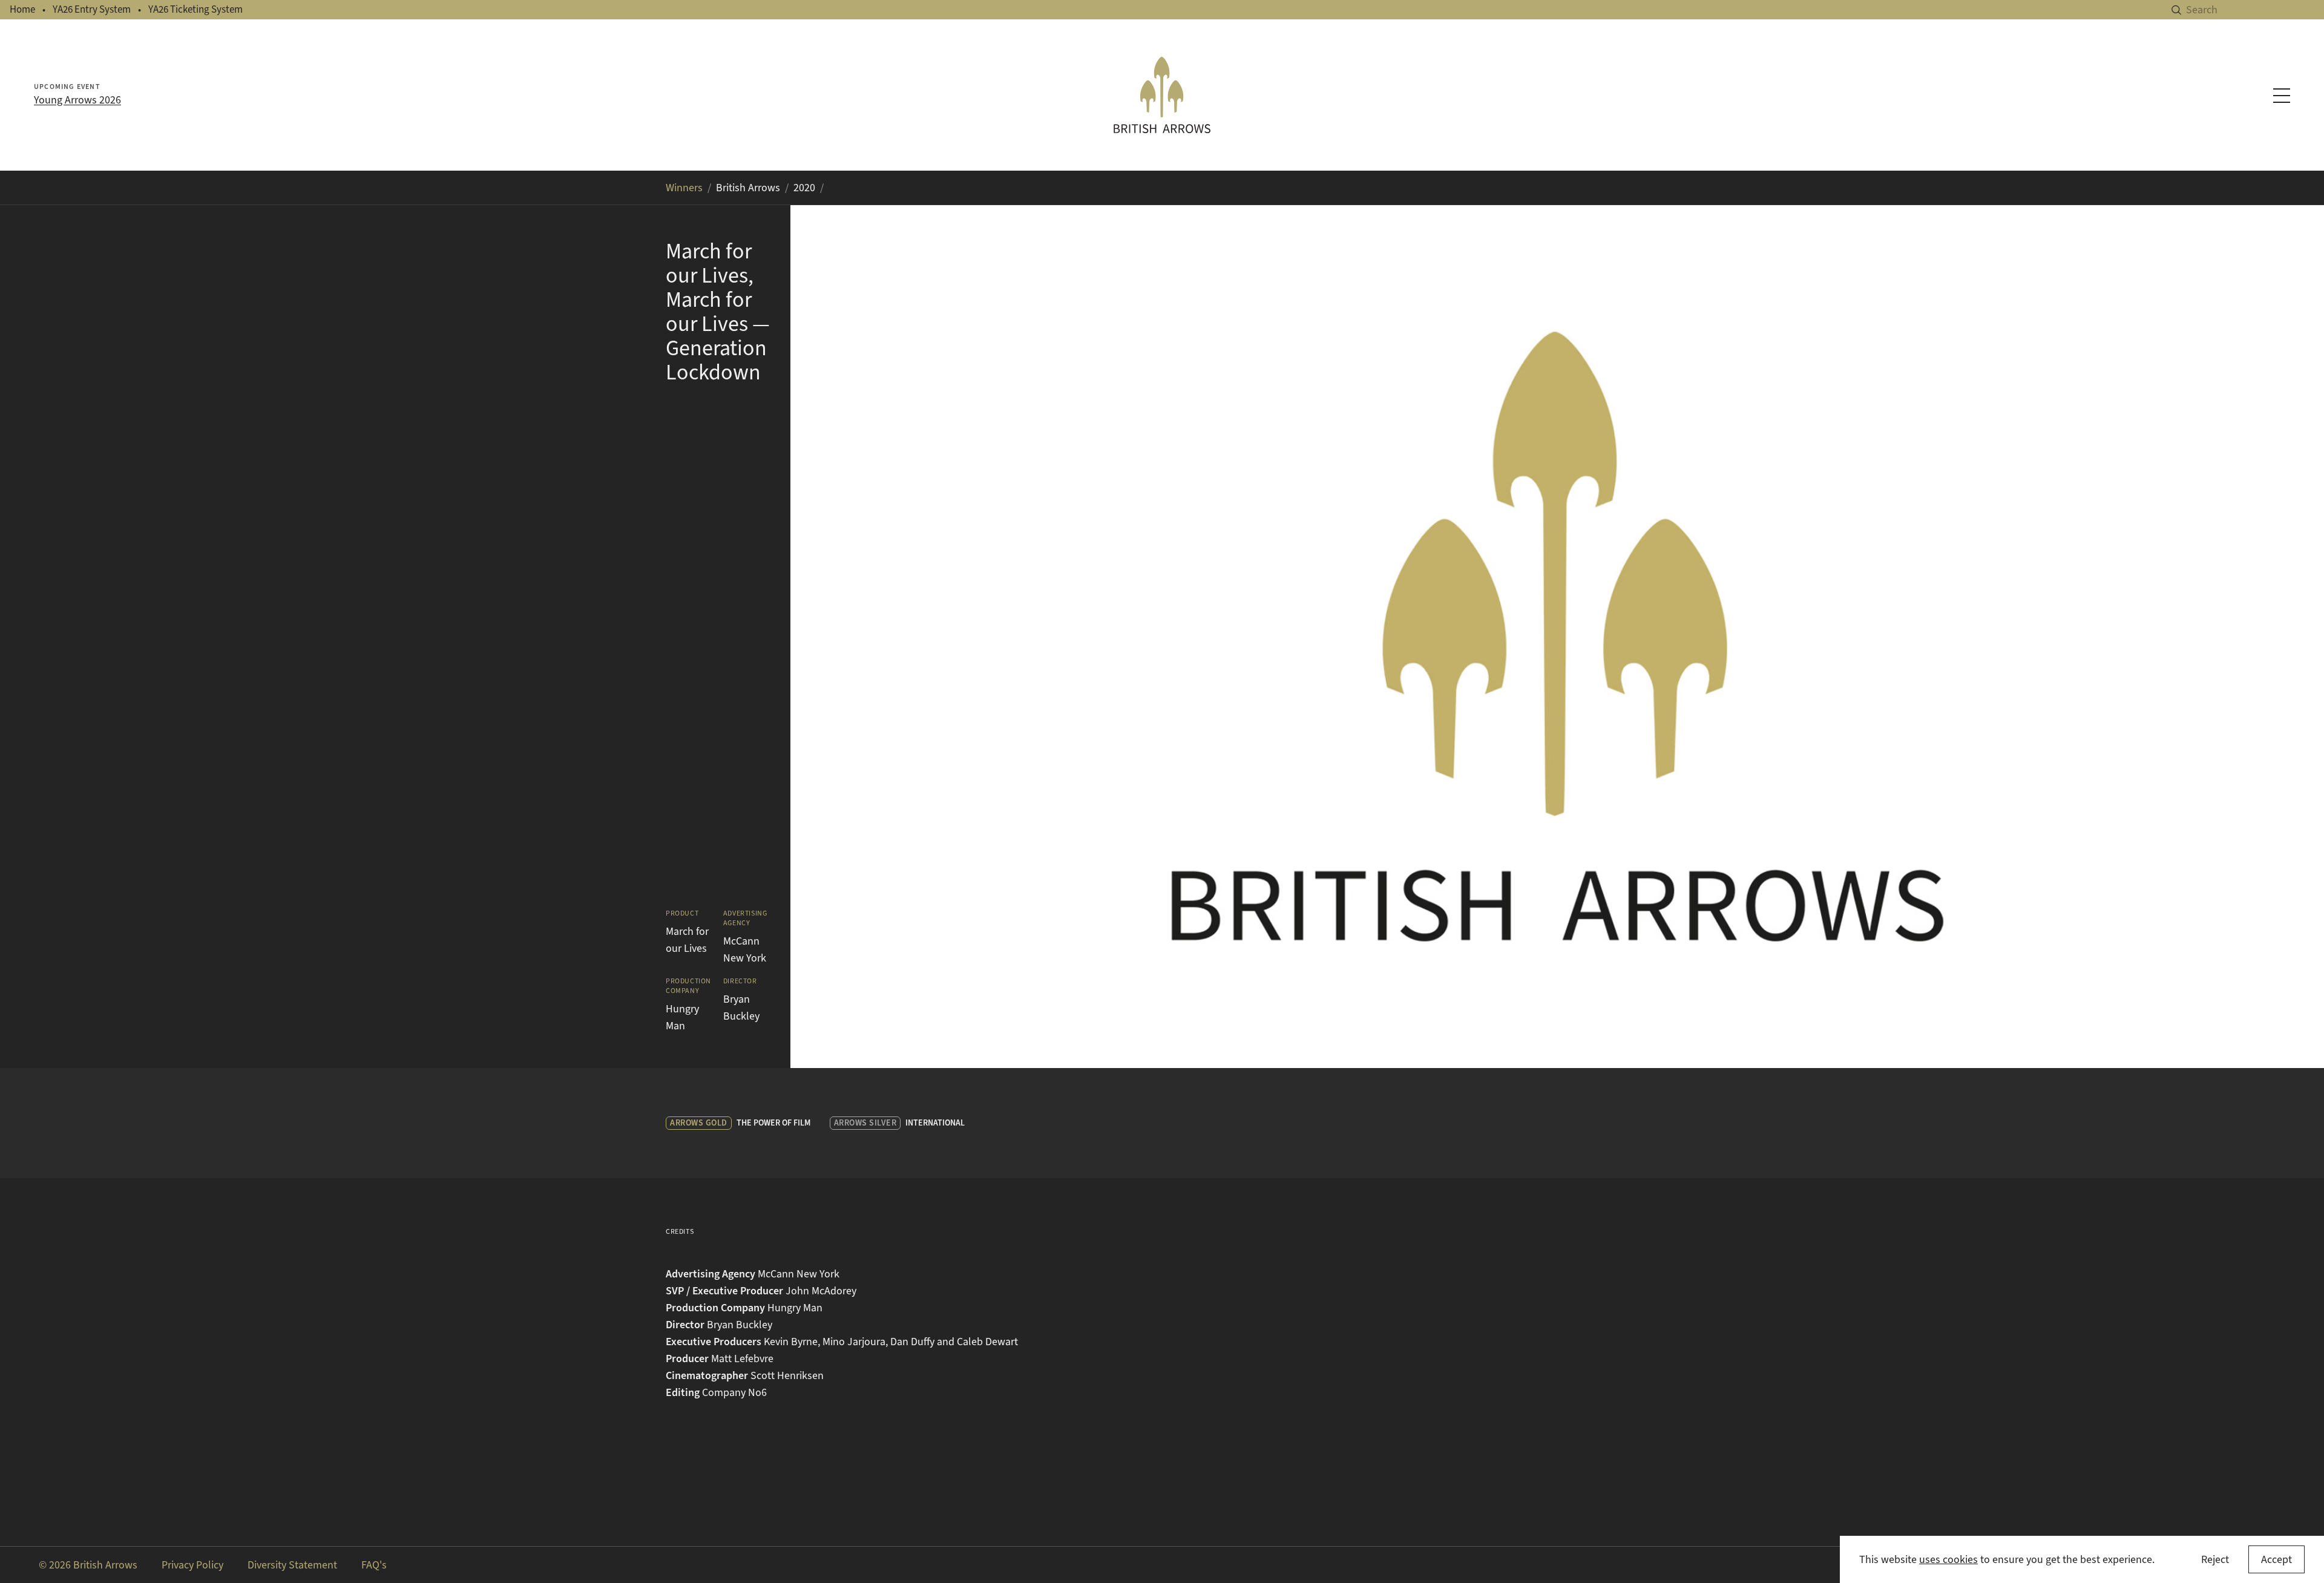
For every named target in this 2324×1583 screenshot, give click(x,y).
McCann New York (745, 949)
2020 (804, 188)
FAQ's (374, 1565)
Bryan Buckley (741, 1008)
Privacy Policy (192, 1565)
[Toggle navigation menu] (2282, 96)
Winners (684, 188)
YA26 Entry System (92, 9)
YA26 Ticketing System (195, 9)
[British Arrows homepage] (1162, 95)
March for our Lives (687, 940)
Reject (2215, 1559)
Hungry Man (682, 1017)
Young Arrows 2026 (77, 100)
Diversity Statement (292, 1565)
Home (22, 9)
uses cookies (1948, 1559)
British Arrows (748, 188)
